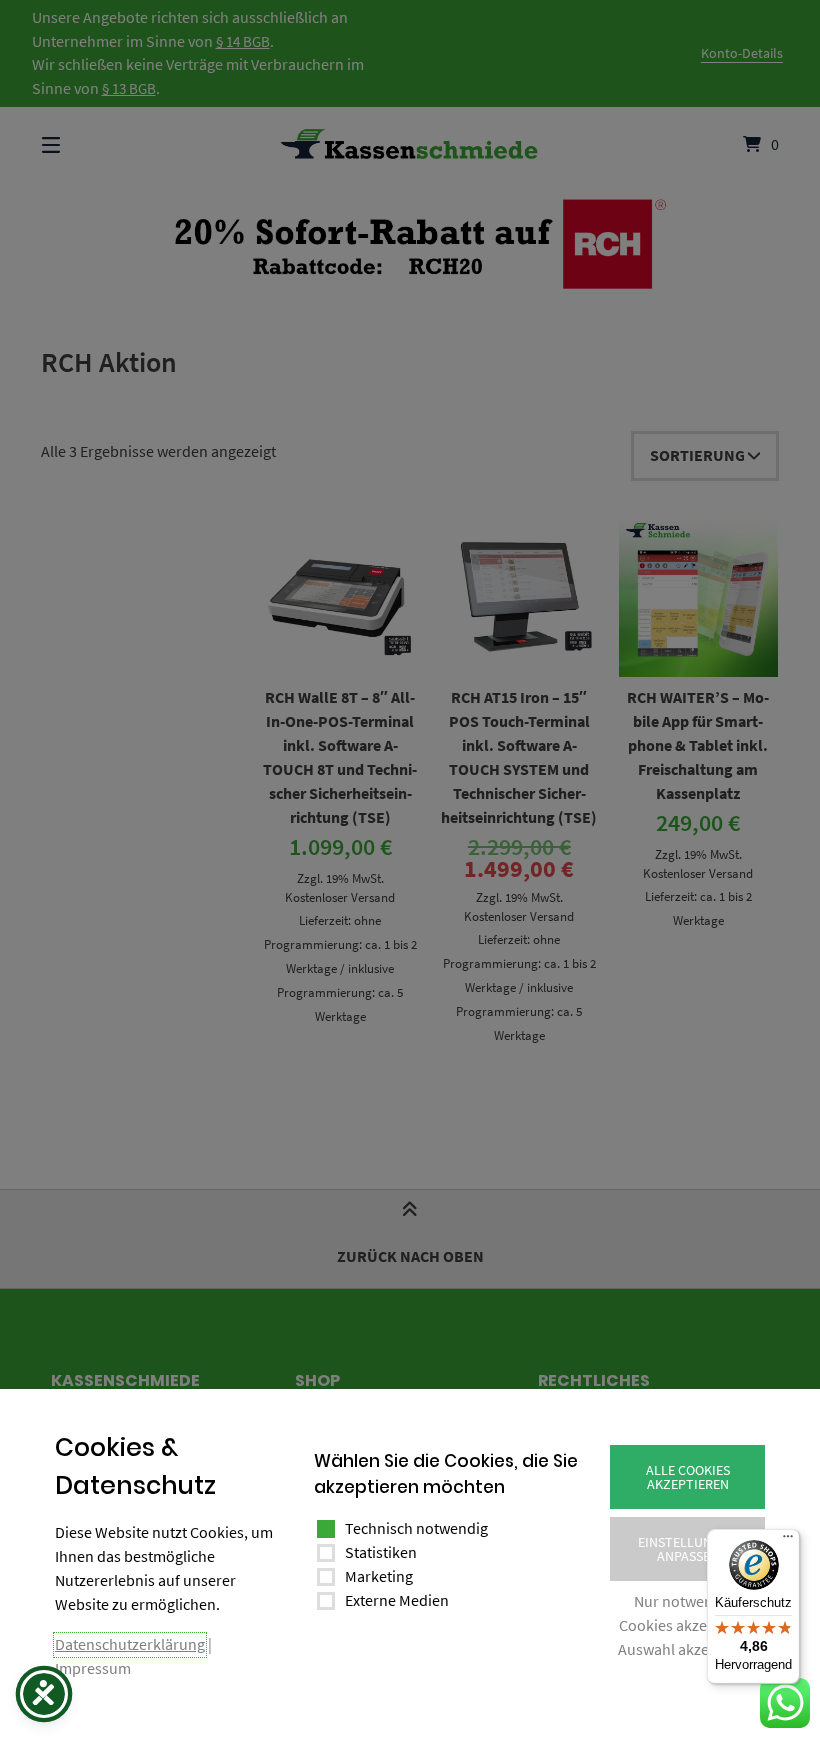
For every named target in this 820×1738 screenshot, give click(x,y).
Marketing (379, 1576)
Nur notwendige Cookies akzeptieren (687, 1613)
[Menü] (788, 1541)
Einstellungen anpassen (687, 1549)
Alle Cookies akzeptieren (688, 1477)
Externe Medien (397, 1600)
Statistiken (381, 1552)
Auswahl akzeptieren (688, 1649)
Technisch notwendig (416, 1528)
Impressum (93, 1668)
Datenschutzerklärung (130, 1644)
